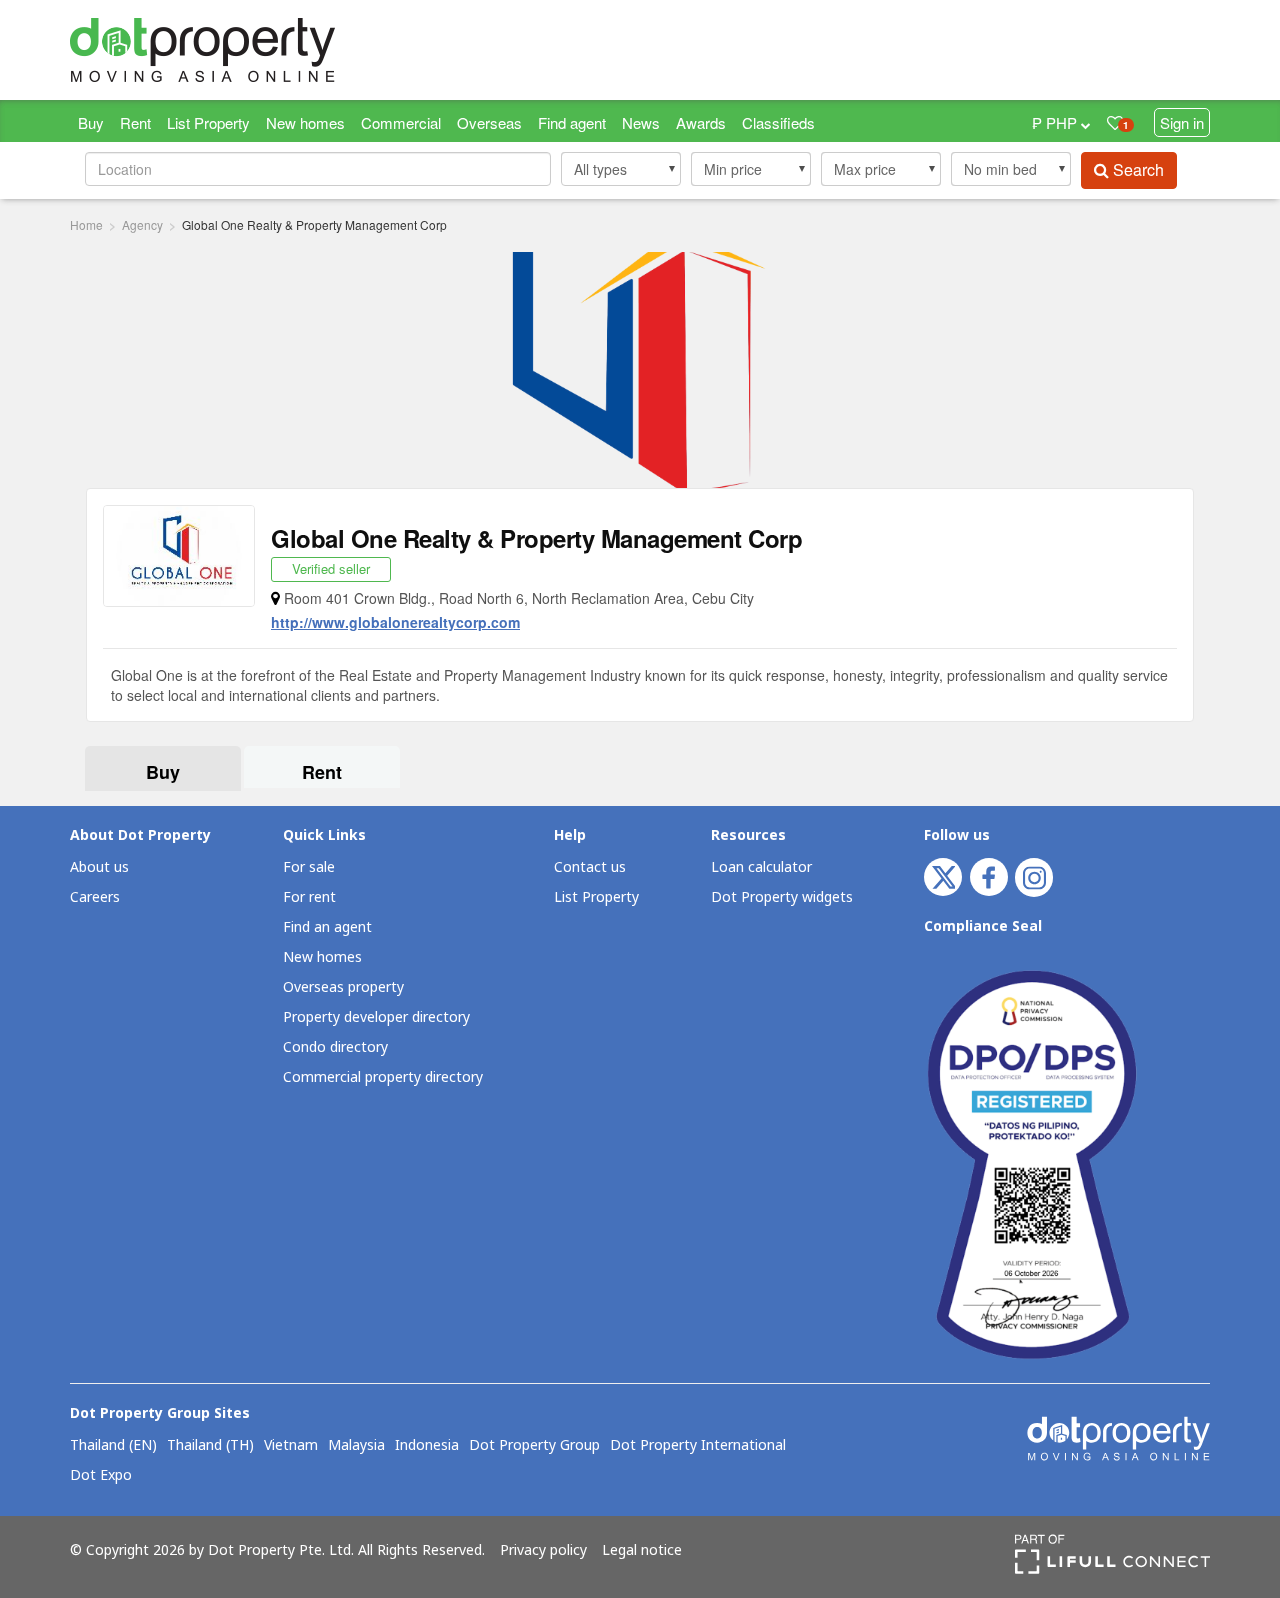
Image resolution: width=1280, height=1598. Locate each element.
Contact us (590, 867)
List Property (208, 122)
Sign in (1182, 122)
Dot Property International (698, 1446)
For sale (309, 867)
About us (99, 867)
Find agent (572, 122)
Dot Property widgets (782, 897)
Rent (135, 122)
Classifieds (778, 122)
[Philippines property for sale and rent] (250, 50)
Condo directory (335, 1047)
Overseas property (343, 987)
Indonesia (427, 1446)
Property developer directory (376, 1017)
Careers (95, 897)
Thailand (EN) (113, 1446)
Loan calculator (761, 867)
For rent (309, 897)
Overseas (489, 122)
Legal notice (642, 1551)
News (641, 122)
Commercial (401, 122)
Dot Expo (101, 1476)
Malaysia (356, 1446)
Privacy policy (543, 1551)
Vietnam (291, 1446)
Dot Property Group (534, 1446)
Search (1136, 169)
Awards (701, 122)
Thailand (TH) (210, 1446)
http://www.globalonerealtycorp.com (395, 622)
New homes (305, 122)
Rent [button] (322, 772)
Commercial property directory (383, 1077)
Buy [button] (163, 772)
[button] (621, 169)
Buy (91, 122)
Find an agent (327, 927)
